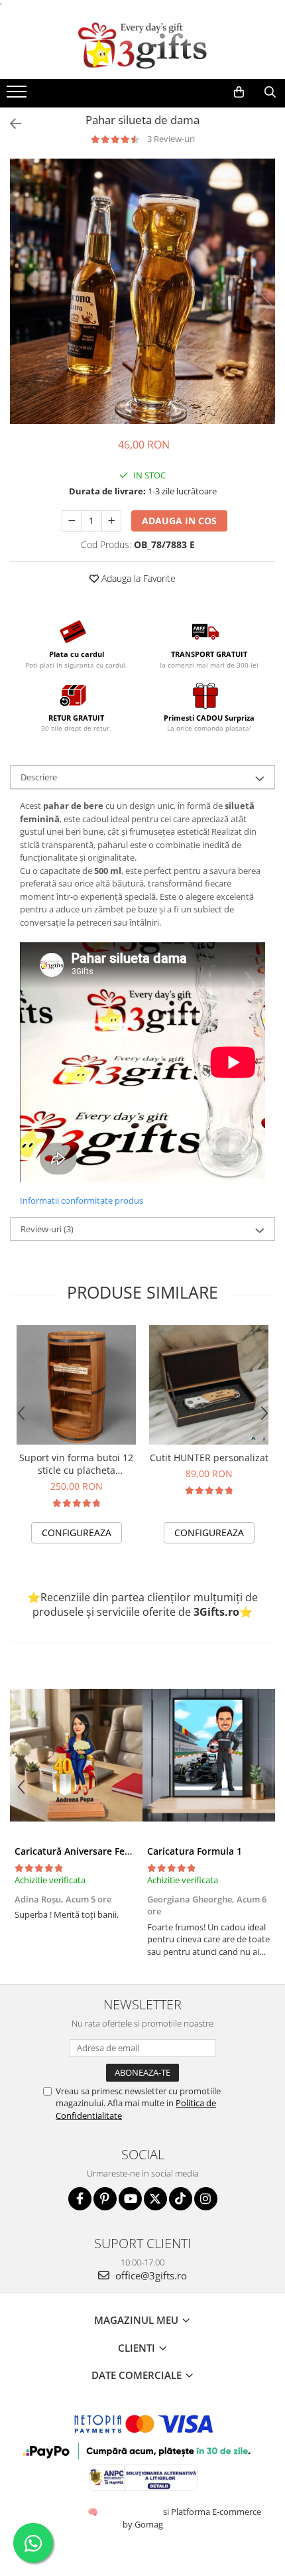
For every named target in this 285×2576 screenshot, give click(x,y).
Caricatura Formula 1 (195, 1851)
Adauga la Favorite (137, 578)
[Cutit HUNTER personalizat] (209, 1385)
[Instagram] (206, 2199)
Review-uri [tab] (47, 1229)
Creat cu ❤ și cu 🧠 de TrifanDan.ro (94, 2512)
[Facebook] (80, 2199)
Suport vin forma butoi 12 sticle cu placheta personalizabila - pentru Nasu (76, 1464)
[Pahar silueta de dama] (142, 291)
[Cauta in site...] (270, 92)
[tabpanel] (142, 291)
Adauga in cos (179, 521)
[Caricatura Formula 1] (209, 1755)
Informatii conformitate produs (82, 1200)
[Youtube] (130, 2199)
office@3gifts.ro (150, 2275)
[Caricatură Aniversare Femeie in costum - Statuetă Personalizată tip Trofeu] (76, 1755)
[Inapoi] (10, 124)
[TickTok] (181, 2199)
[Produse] (18, 96)
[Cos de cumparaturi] (239, 92)
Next (264, 305)
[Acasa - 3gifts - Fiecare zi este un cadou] (142, 46)
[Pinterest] (105, 2199)
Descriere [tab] (39, 777)
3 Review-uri (171, 139)
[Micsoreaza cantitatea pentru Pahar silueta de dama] (72, 521)
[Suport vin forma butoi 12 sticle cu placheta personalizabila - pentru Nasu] (76, 1385)
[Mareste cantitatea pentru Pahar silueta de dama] (111, 521)
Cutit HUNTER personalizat (209, 1458)
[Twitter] (155, 2199)
